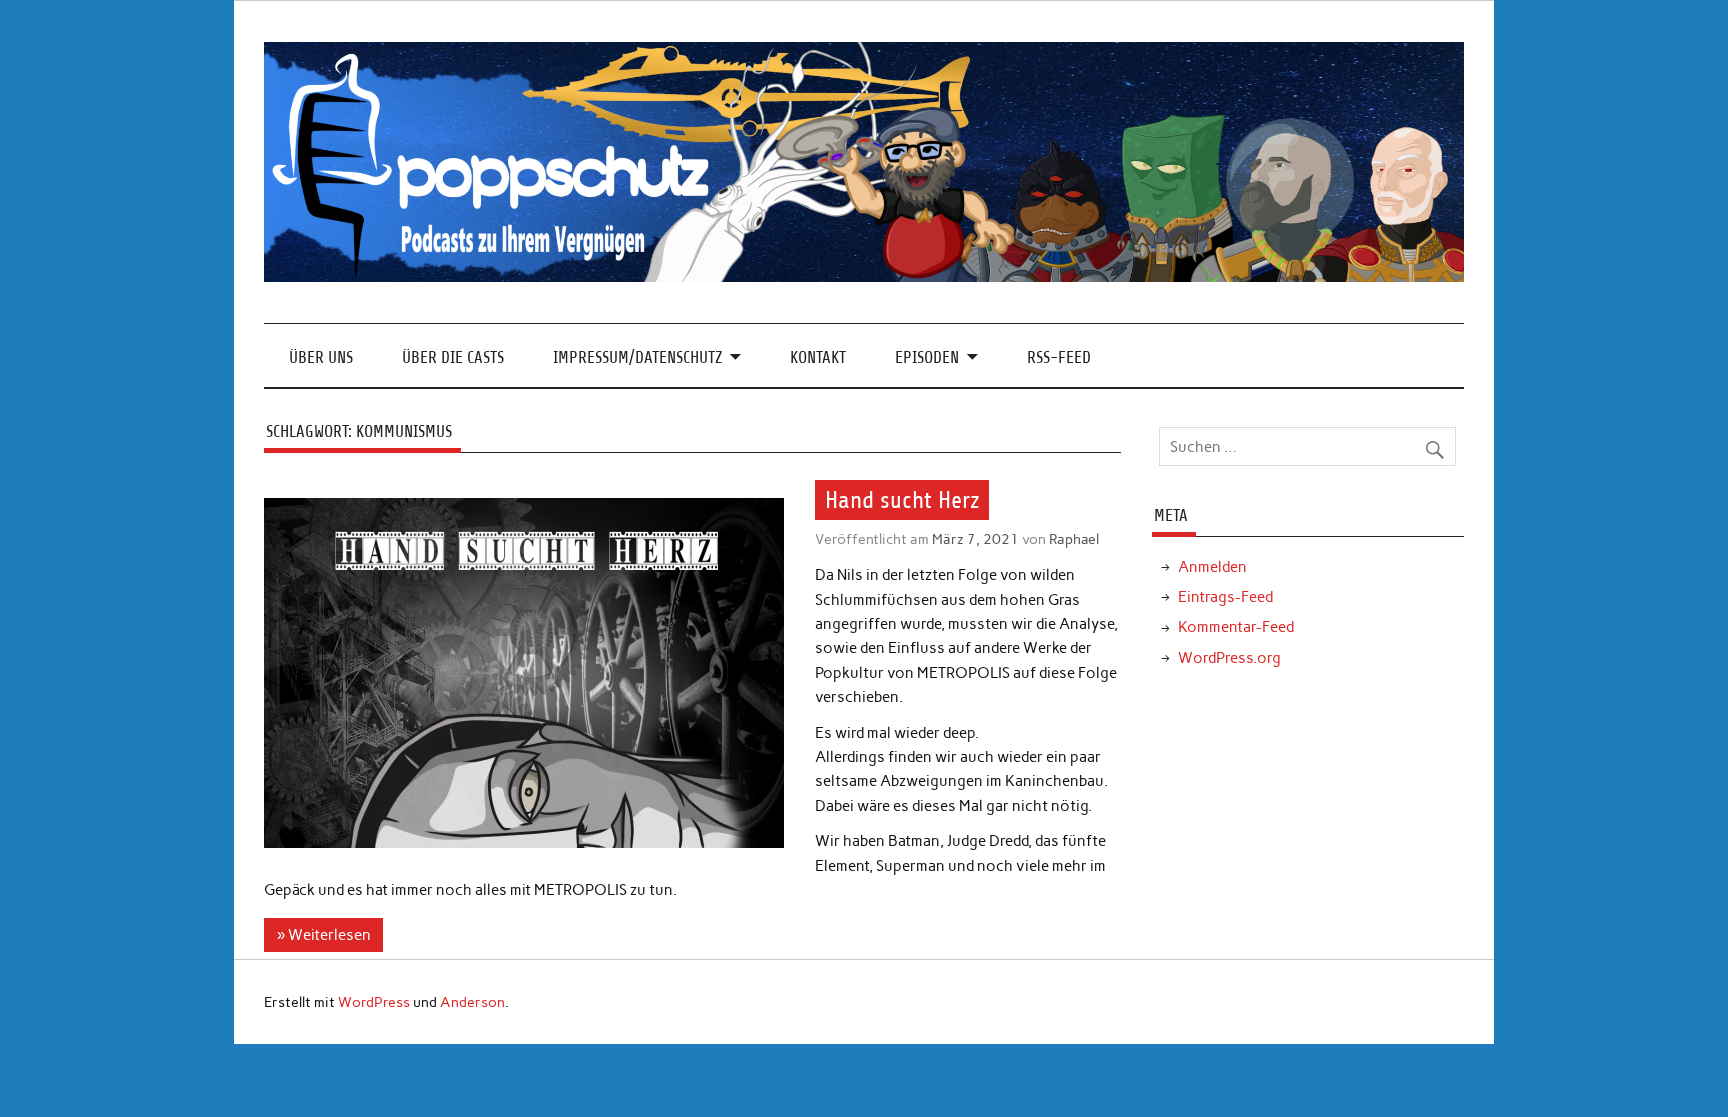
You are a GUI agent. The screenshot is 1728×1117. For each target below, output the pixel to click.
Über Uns (321, 357)
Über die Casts (453, 357)
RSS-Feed (1059, 357)
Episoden (927, 357)
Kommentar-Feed (1236, 627)
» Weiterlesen (324, 935)
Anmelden (1212, 567)
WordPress (374, 1002)
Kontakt (818, 357)
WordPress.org (1229, 658)
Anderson (472, 1002)
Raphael (1074, 539)
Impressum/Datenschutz (637, 357)
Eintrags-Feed (1225, 597)
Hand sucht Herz (902, 500)
